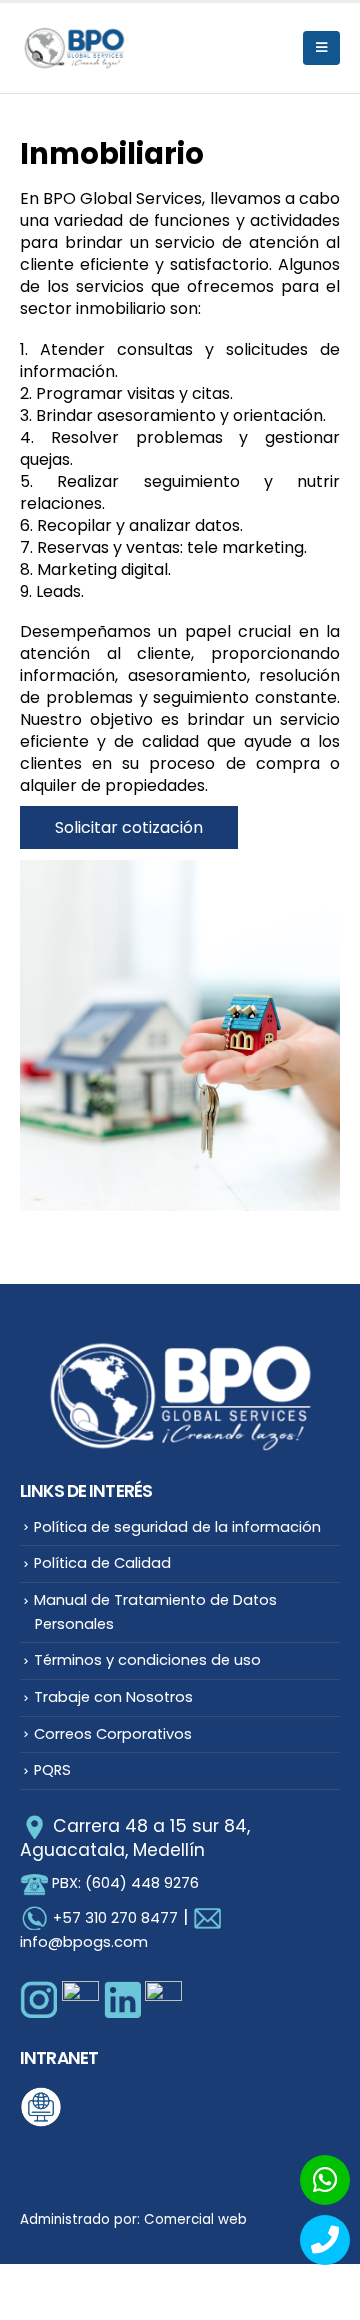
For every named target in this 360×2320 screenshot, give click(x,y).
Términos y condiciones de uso (147, 1660)
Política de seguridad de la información (177, 1527)
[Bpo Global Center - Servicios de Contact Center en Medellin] (75, 48)
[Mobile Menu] (321, 48)
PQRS (52, 1770)
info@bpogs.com (84, 1942)
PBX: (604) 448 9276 (123, 1883)
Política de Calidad (102, 1563)
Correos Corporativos (113, 1734)
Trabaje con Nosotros (113, 1697)
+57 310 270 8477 (115, 1918)
